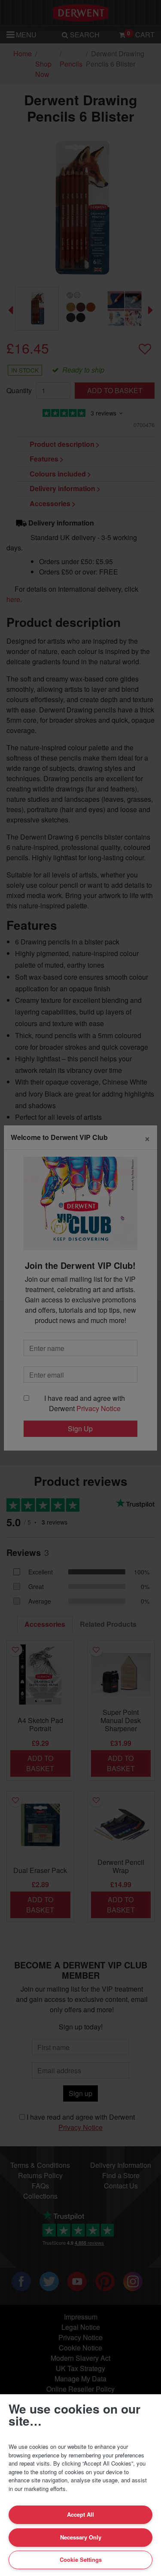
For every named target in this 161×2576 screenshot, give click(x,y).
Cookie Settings (81, 2559)
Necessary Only (81, 2537)
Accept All (80, 2514)
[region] (80, 2485)
